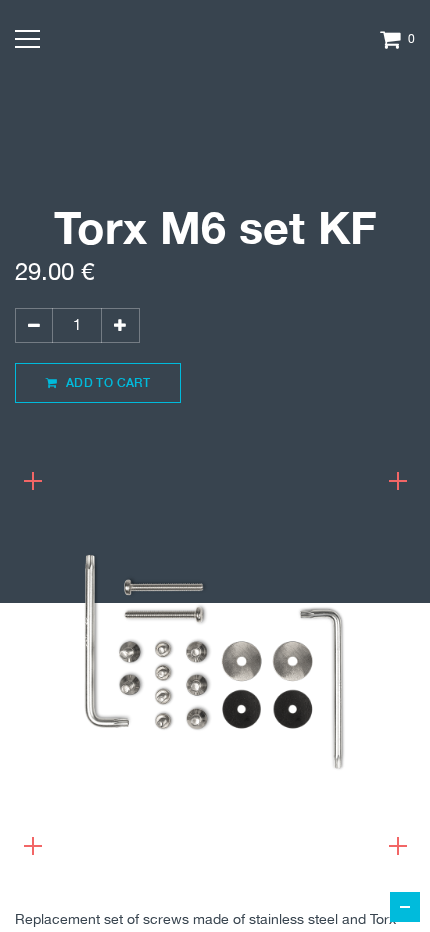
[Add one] (120, 325)
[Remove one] (34, 325)
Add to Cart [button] (106, 382)
